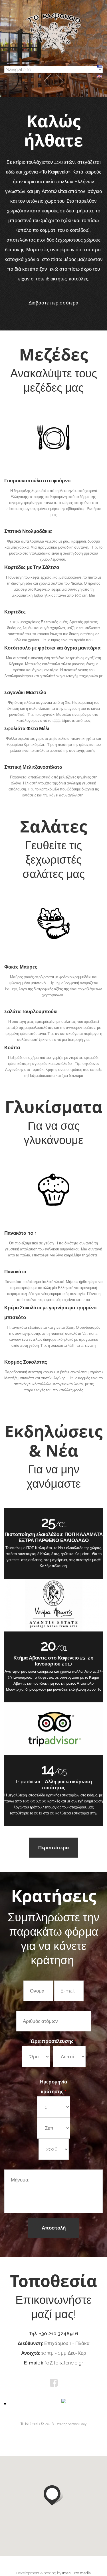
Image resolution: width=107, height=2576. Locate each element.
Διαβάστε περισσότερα (53, 303)
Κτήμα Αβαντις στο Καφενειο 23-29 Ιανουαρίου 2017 (53, 1661)
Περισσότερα (53, 1848)
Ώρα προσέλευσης (53, 2041)
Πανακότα (15, 1272)
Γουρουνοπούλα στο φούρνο (37, 481)
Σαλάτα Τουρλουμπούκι (31, 1011)
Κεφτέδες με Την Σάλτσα (32, 567)
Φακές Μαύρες (21, 967)
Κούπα (12, 1047)
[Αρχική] (54, 16)
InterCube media (76, 2573)
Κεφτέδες (15, 612)
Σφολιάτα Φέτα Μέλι (27, 728)
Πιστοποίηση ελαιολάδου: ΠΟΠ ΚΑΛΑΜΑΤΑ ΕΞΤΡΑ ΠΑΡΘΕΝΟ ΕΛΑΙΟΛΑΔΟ (54, 1537)
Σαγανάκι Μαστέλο (25, 692)
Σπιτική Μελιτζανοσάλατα (33, 767)
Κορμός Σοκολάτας (26, 1362)
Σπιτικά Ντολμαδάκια (28, 531)
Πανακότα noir (20, 1233)
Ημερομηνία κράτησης (53, 2087)
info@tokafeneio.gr (62, 2363)
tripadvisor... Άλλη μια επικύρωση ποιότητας (54, 1785)
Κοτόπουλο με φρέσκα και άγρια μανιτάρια (52, 648)
